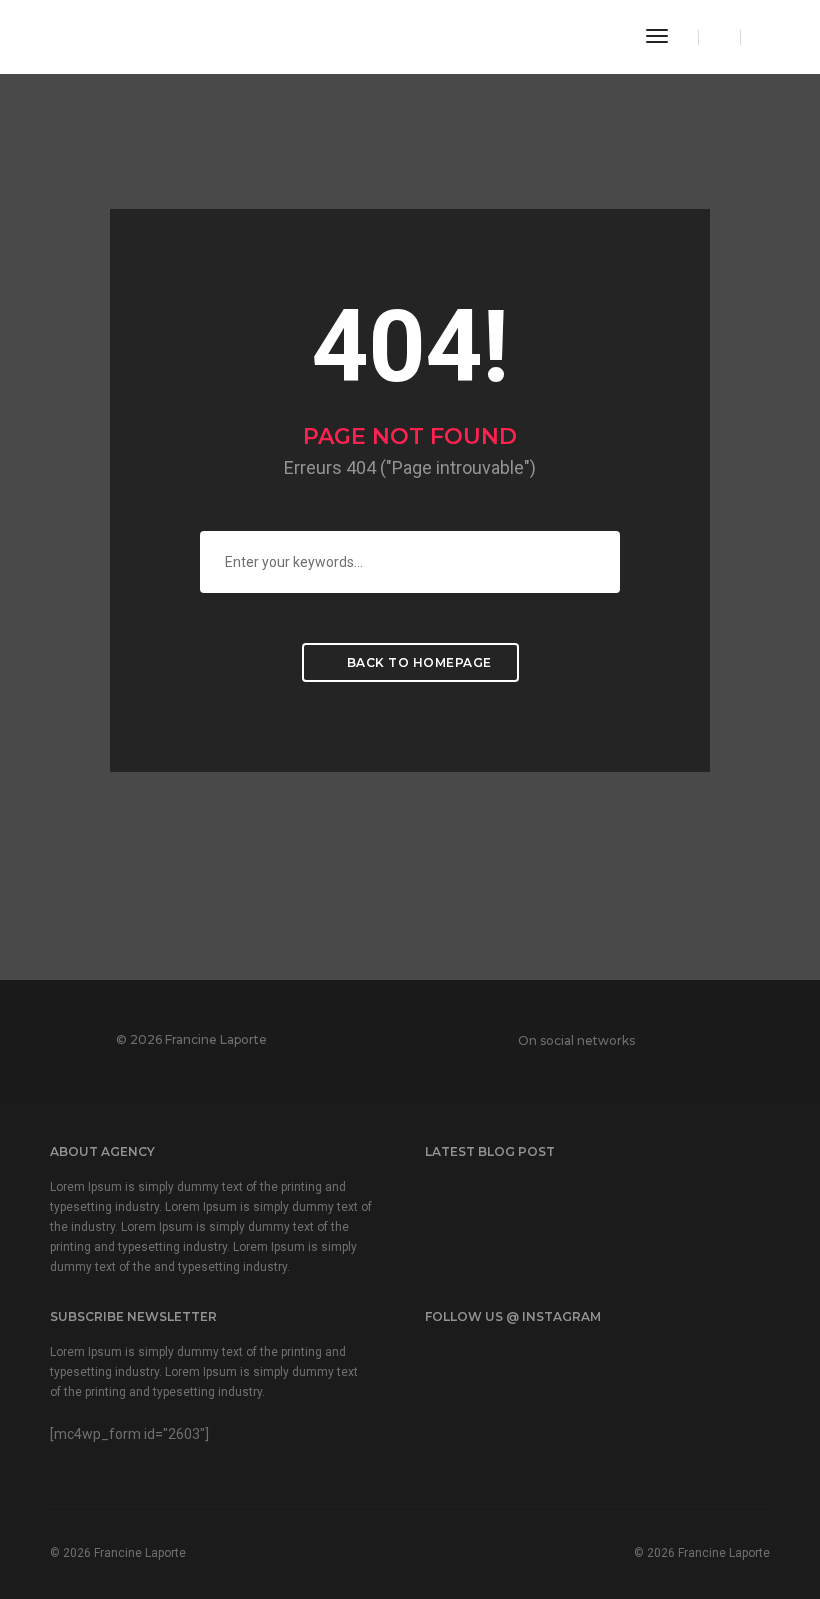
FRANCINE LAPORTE (141, 35)
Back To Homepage (417, 662)
